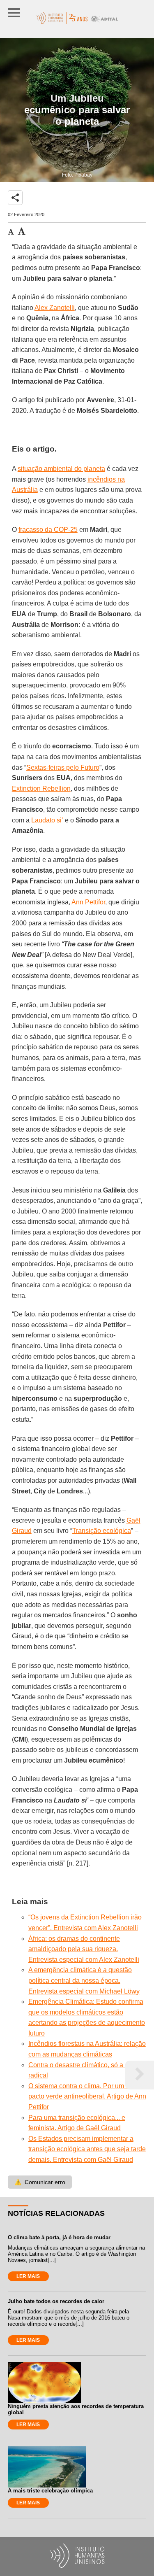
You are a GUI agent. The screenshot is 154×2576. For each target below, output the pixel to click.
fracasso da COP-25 (48, 530)
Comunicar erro (40, 2182)
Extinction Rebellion (41, 788)
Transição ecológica (102, 1531)
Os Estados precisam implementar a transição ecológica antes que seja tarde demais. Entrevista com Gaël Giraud (87, 2149)
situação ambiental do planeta (61, 469)
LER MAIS (28, 2276)
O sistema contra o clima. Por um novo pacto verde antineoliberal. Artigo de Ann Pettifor (87, 2096)
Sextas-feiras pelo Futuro (63, 767)
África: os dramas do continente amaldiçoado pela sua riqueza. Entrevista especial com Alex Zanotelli (84, 1949)
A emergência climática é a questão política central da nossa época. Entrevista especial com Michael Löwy (84, 1980)
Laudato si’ (47, 820)
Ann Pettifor (88, 902)
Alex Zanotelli (55, 308)
